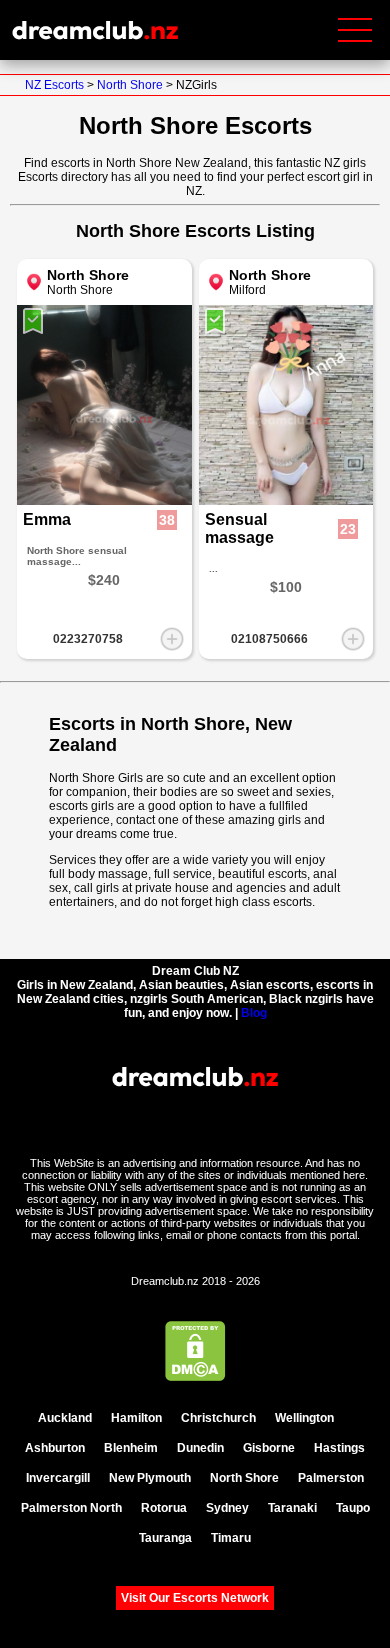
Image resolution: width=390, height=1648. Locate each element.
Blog (254, 1013)
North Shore (130, 85)
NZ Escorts (56, 85)
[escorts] (353, 1418)
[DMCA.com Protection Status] (195, 1377)
